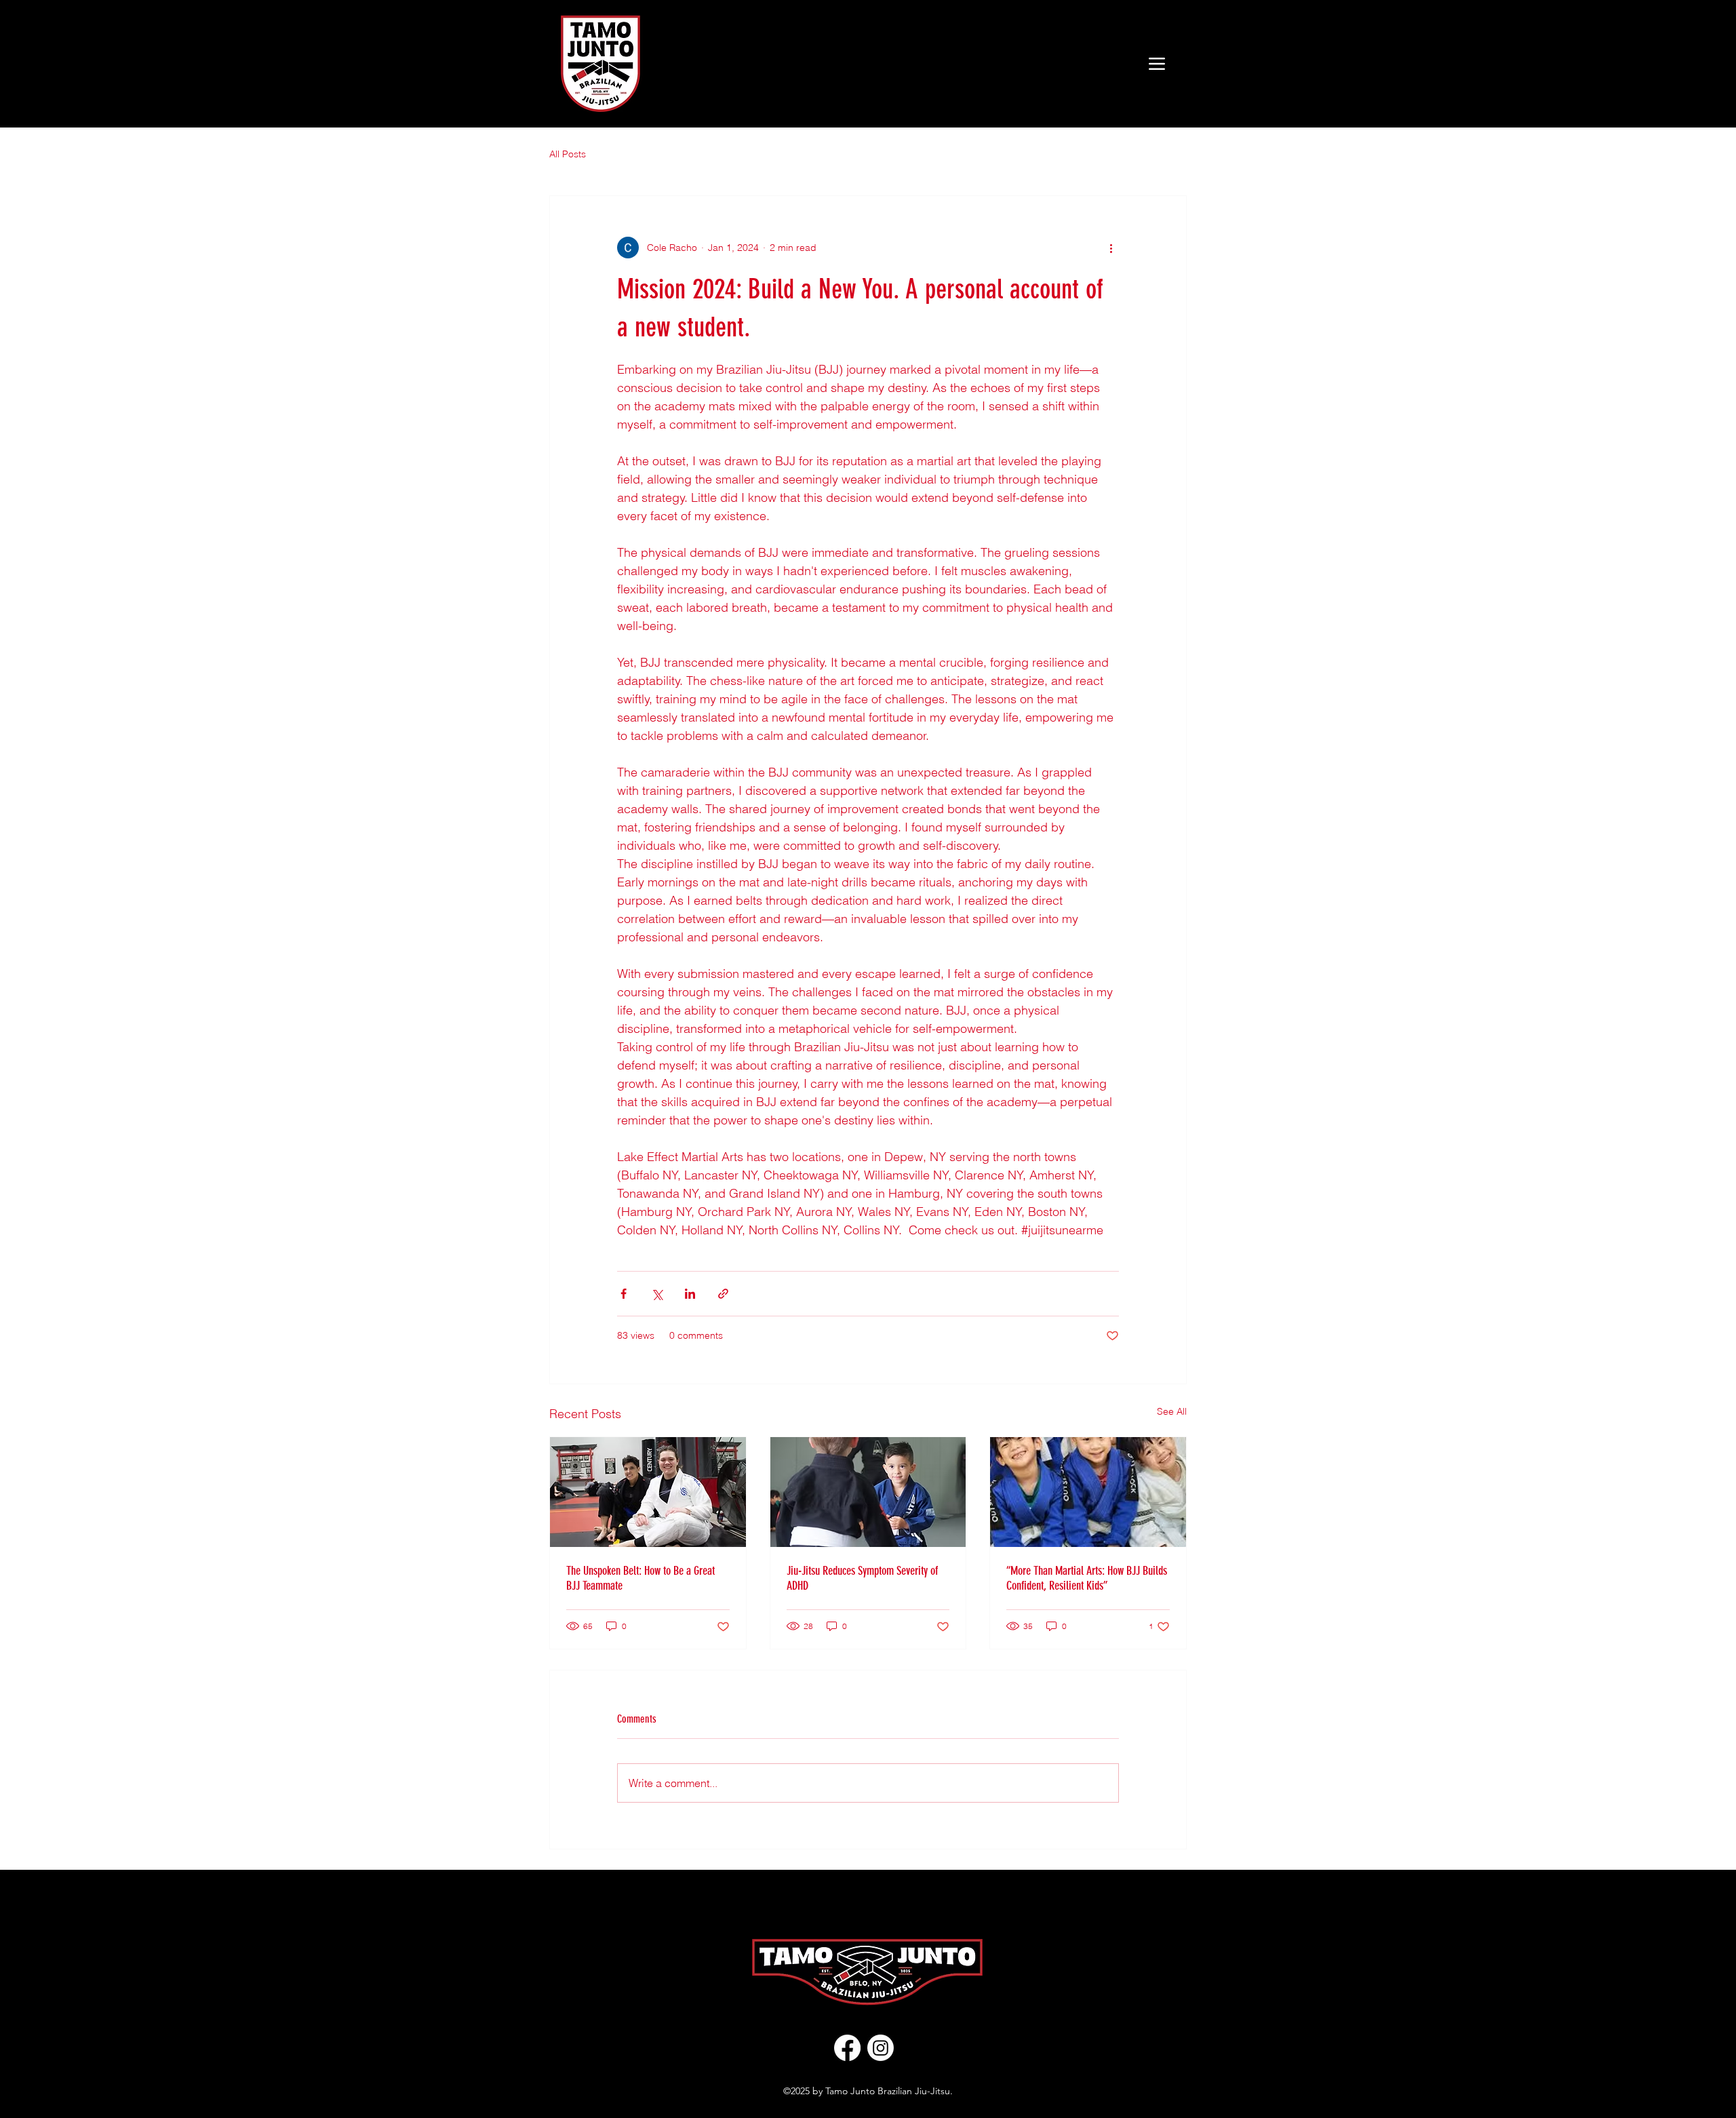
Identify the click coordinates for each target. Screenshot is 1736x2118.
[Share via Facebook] (624, 1294)
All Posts (568, 154)
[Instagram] (881, 2048)
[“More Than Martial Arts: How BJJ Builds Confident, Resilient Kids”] (1088, 1492)
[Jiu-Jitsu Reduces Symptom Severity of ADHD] (868, 1492)
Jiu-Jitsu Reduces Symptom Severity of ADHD (862, 1578)
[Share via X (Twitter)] (657, 1294)
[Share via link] (723, 1294)
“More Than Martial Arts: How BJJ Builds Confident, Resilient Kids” (1087, 1578)
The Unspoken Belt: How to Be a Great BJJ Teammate (640, 1578)
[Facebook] (847, 2048)
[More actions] (1111, 248)
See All (1172, 1411)
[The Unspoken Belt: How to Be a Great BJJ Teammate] (648, 1492)
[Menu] (1157, 63)
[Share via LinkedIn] (690, 1294)
